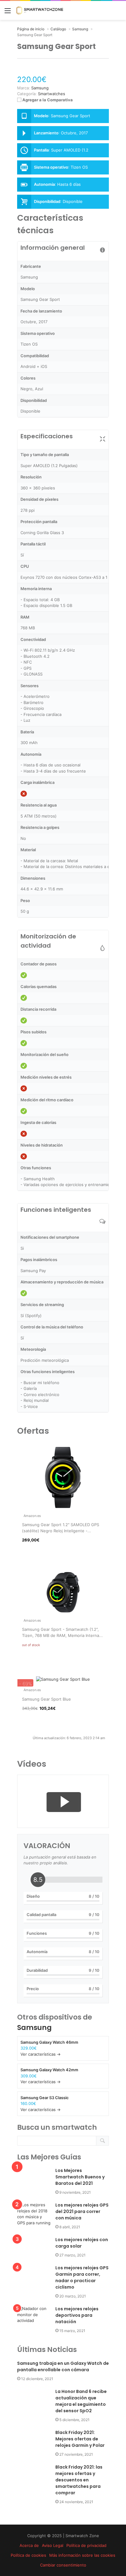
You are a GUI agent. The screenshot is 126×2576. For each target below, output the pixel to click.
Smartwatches (52, 94)
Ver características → (41, 2054)
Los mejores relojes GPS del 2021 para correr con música (82, 2211)
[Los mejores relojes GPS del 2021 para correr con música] (34, 2214)
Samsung (34, 2027)
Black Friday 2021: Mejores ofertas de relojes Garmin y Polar (80, 2439)
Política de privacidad (86, 2545)
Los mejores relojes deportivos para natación (77, 2315)
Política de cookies (28, 2555)
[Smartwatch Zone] (40, 10)
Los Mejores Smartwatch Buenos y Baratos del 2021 (80, 2177)
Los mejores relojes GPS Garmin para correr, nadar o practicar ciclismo (82, 2277)
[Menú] (8, 13)
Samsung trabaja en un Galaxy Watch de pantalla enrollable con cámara (63, 2366)
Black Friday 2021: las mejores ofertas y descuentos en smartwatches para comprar (79, 2480)
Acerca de (29, 2545)
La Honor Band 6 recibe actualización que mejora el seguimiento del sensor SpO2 (81, 2401)
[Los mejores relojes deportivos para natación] (34, 2317)
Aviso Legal (53, 2545)
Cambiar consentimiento (63, 2565)
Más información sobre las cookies (82, 2555)
